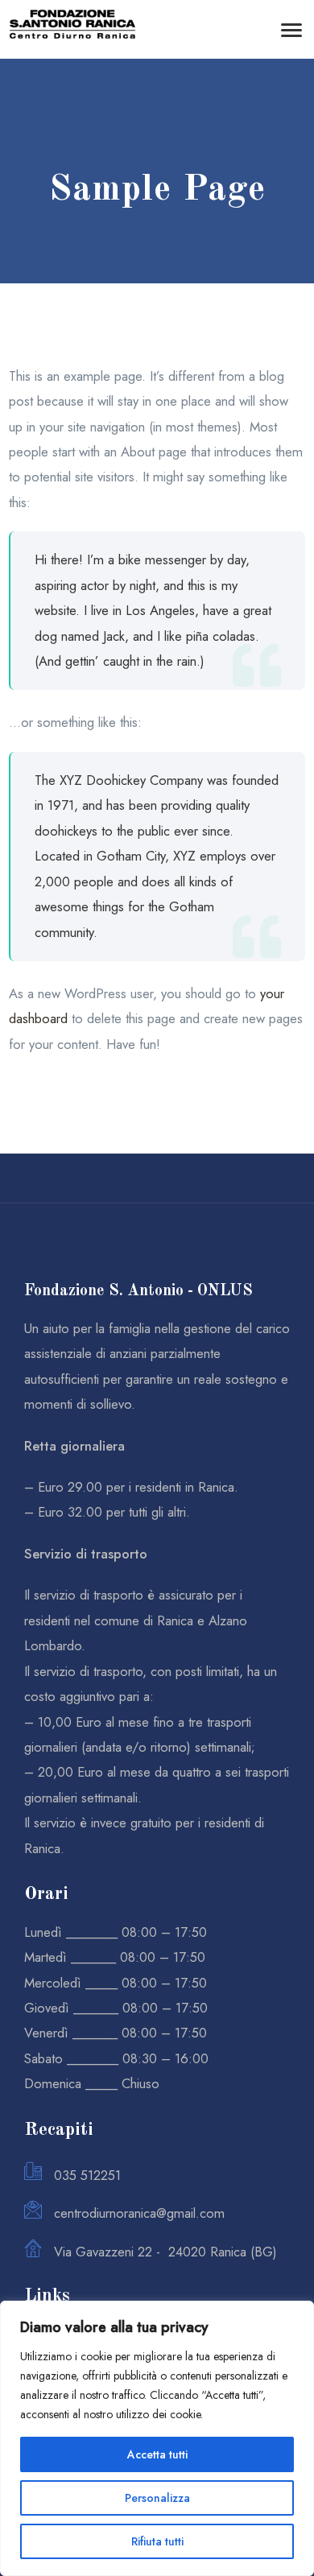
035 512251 (87, 2175)
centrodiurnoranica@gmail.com (139, 2213)
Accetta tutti (157, 2454)
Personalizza (157, 2498)
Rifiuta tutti (157, 2541)
